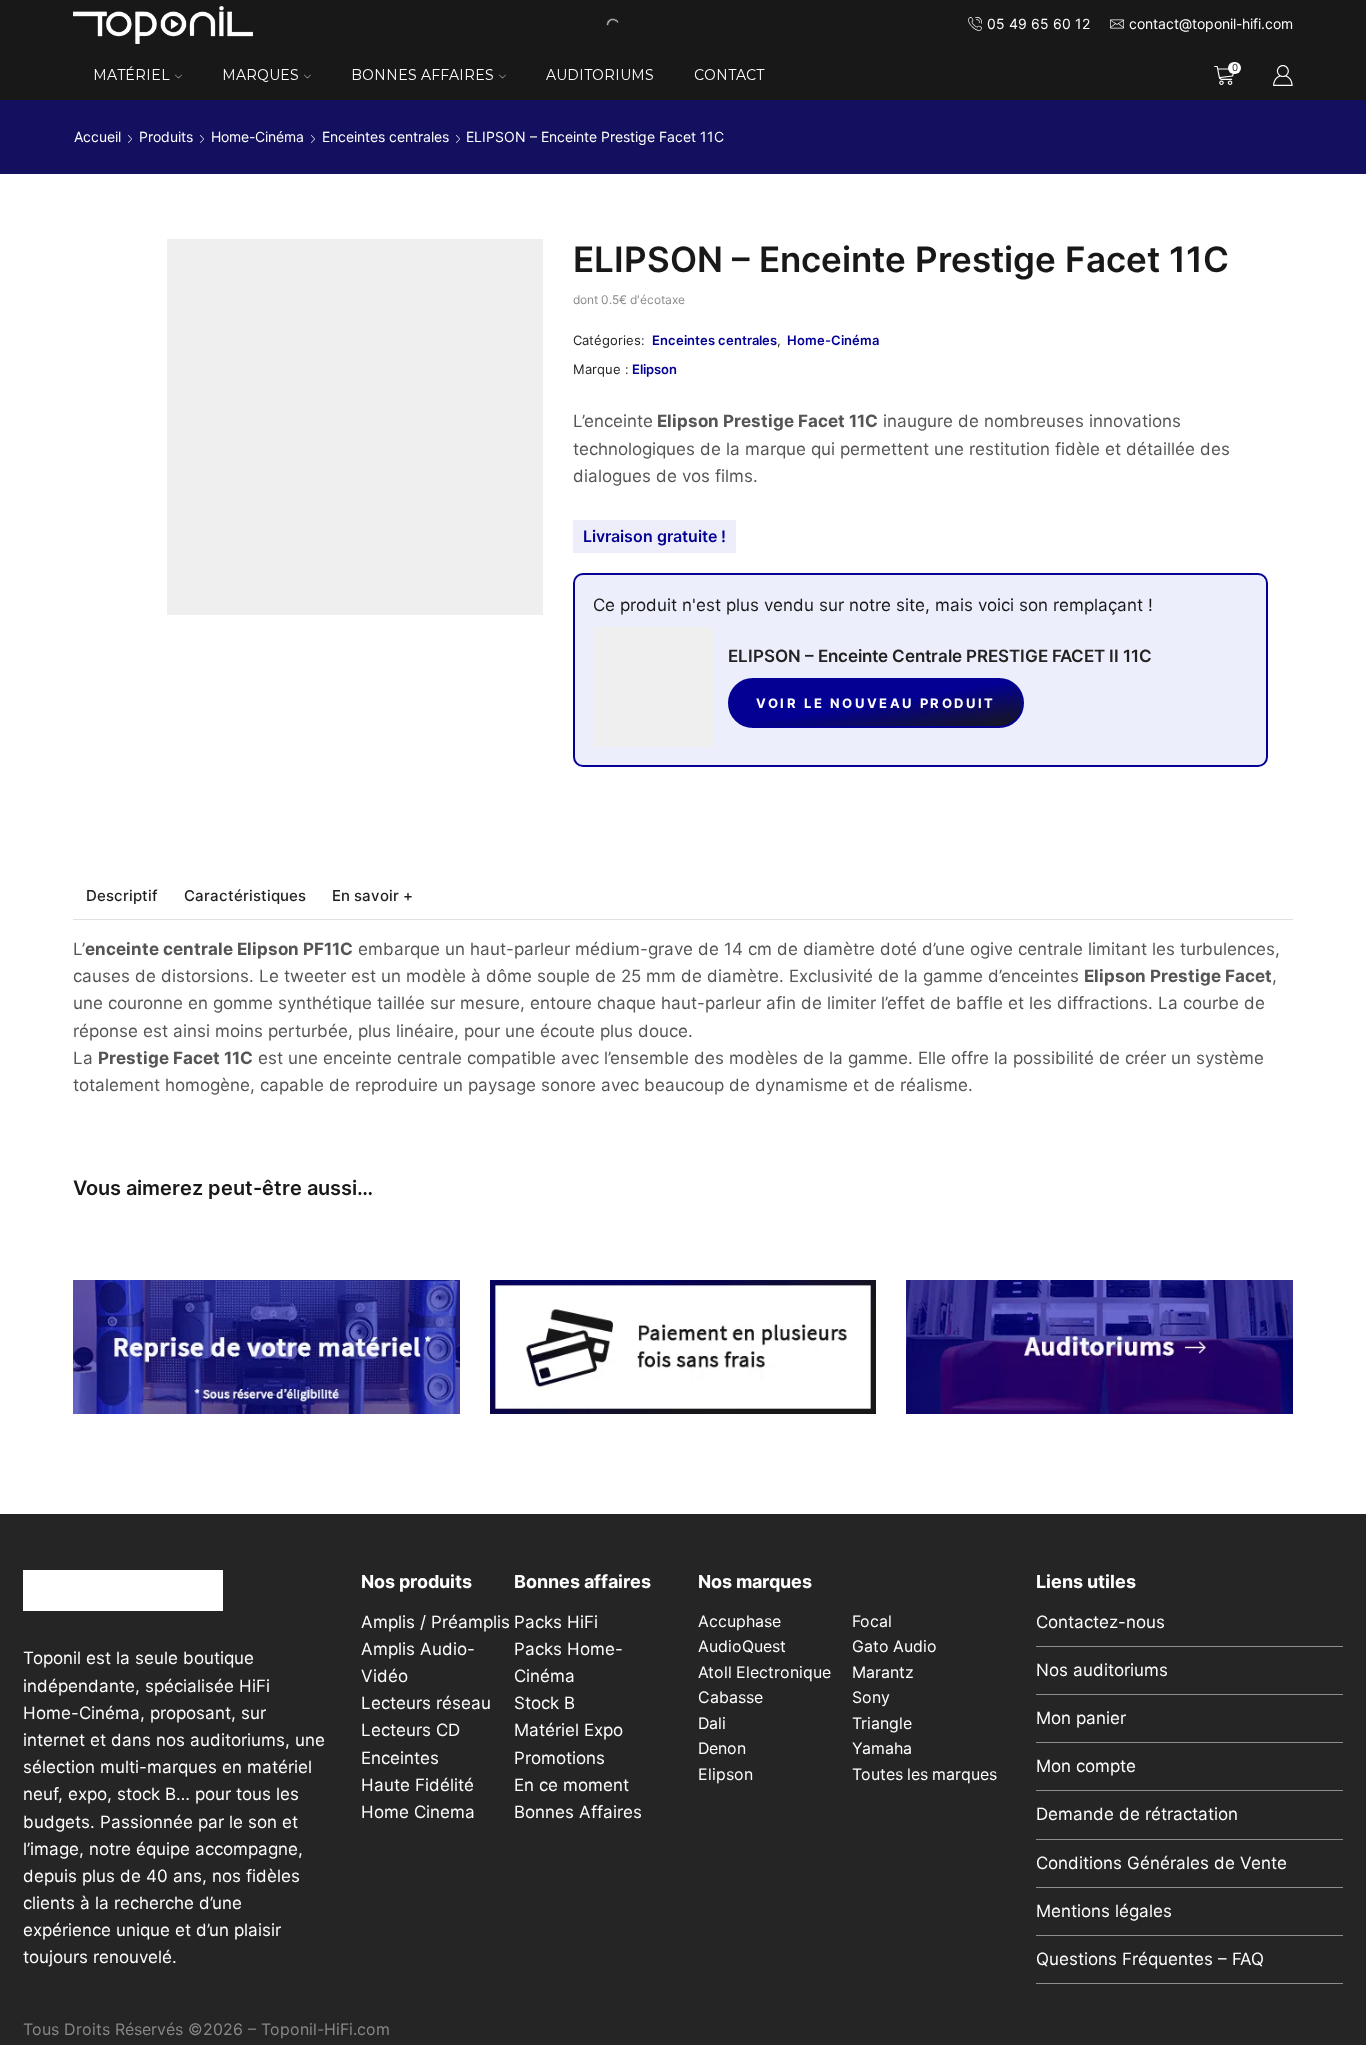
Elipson (654, 369)
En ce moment (571, 1785)
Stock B (544, 1703)
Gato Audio (894, 1646)
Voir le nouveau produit (876, 703)
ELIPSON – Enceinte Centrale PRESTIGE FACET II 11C (940, 656)
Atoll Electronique (764, 1672)
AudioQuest (742, 1646)
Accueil (97, 136)
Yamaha (882, 1748)
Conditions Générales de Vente (1161, 1863)
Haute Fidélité (417, 1785)
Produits (166, 136)
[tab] (122, 895)
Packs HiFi (556, 1622)
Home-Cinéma (257, 136)
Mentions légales (1104, 1911)
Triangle (882, 1723)
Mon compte (1086, 1766)
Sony (871, 1697)
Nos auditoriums (1102, 1670)
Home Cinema (418, 1812)
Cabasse (730, 1697)
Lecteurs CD (410, 1730)
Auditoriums (600, 75)
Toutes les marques (924, 1774)
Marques (260, 75)
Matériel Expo (568, 1730)
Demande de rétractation (1137, 1814)
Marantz (883, 1672)
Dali (712, 1723)
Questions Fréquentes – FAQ (1150, 1959)
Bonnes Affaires (422, 75)
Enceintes (400, 1758)
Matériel (131, 75)
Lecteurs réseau (426, 1703)
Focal (872, 1621)
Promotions (559, 1758)
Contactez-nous (1100, 1622)
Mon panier (1081, 1718)
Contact (729, 75)
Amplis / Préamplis (435, 1622)
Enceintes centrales (385, 136)
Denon (722, 1748)
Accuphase (739, 1621)
